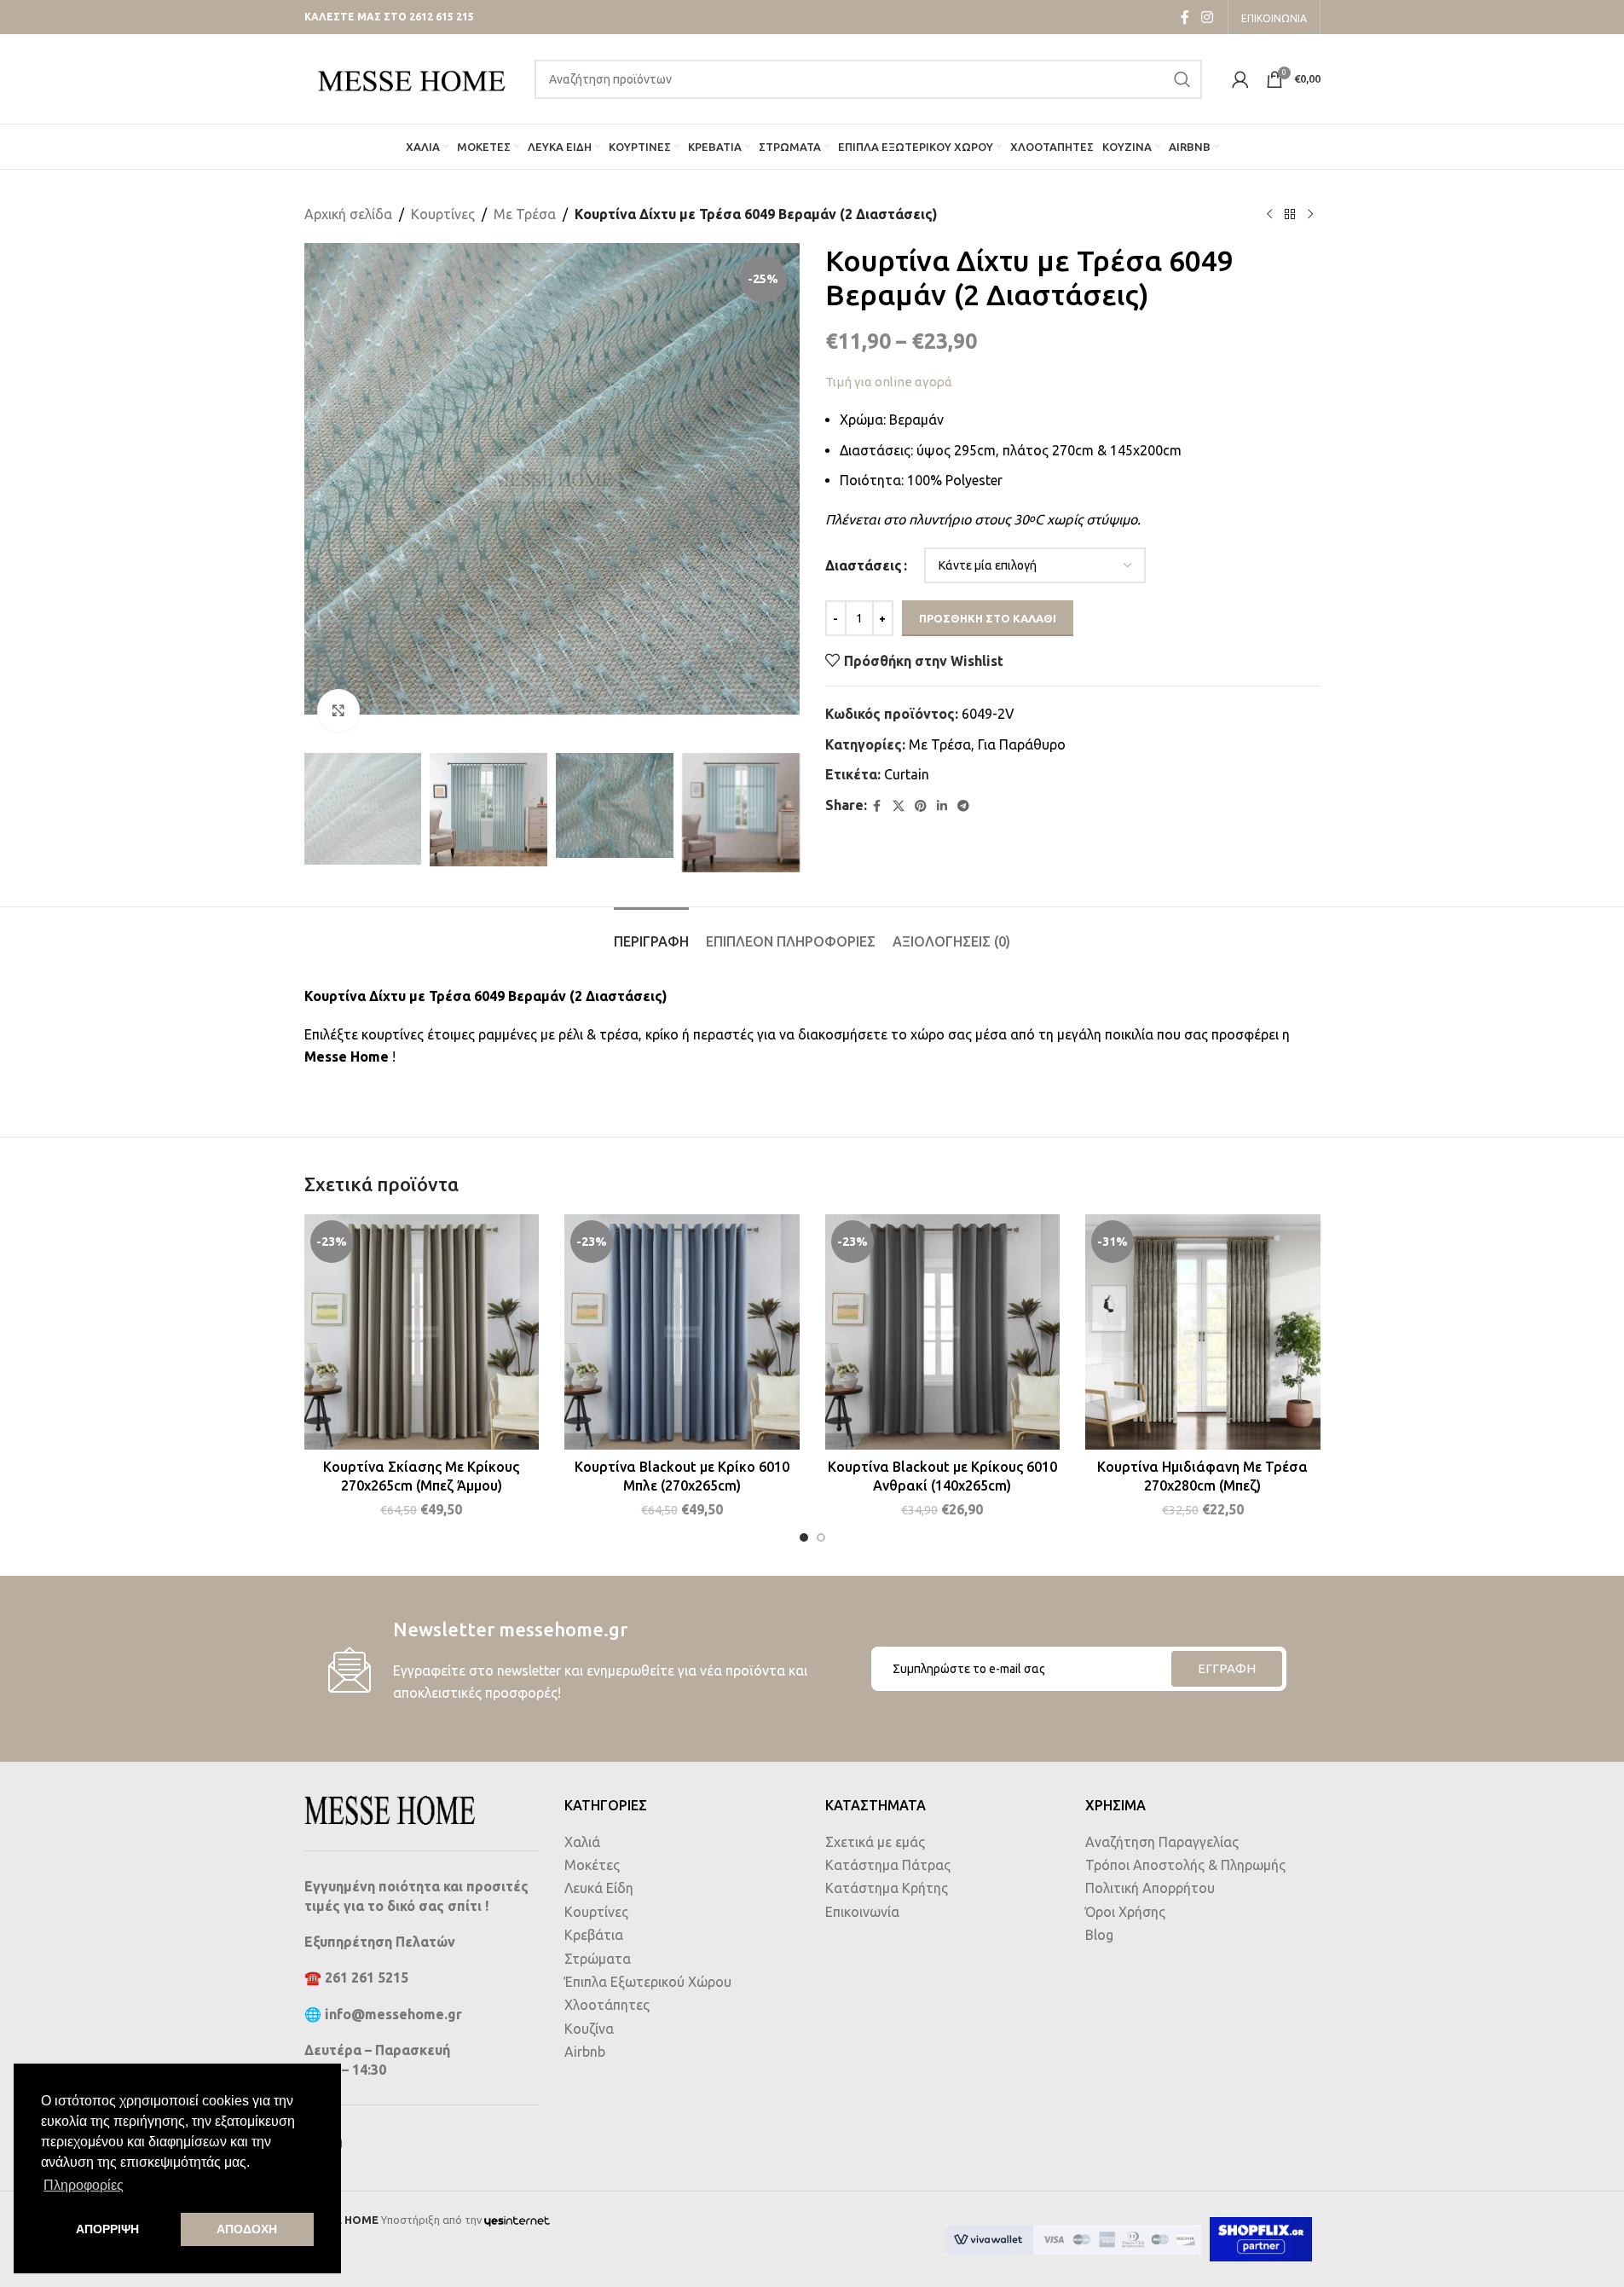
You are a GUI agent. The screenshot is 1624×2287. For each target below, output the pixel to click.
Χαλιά (582, 1842)
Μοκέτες (592, 1865)
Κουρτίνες (443, 214)
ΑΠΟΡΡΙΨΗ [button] (107, 2229)
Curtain (907, 774)
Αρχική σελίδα (348, 214)
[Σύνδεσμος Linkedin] (942, 806)
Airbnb (585, 2052)
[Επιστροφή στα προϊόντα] (1290, 215)
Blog (1099, 1935)
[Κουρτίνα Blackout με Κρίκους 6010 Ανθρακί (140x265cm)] (943, 1332)
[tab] (651, 933)
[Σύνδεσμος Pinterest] (921, 806)
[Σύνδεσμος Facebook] (1185, 17)
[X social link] (899, 806)
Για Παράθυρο (1022, 744)
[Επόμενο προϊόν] (1310, 215)
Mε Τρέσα (525, 214)
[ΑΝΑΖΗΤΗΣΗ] (1182, 79)
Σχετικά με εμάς (875, 1842)
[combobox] (868, 79)
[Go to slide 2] (821, 1537)
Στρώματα (598, 1959)
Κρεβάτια (594, 1935)
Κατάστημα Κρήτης (887, 1888)
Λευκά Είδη (599, 1888)
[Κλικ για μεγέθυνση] (338, 710)
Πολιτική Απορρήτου (1150, 1888)
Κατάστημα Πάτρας (888, 1865)
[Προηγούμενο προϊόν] (1269, 215)
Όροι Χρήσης (1125, 1912)
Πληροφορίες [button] (84, 2185)
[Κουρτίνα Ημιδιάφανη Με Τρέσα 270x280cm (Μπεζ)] (1203, 1332)
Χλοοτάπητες (607, 2005)
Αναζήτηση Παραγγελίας (1162, 1842)
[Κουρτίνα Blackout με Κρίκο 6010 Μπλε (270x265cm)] (682, 1332)
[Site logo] (411, 78)
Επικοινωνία (862, 1912)
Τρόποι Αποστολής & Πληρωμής (1185, 1865)
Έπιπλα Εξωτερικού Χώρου (648, 1982)
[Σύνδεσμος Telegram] (963, 806)
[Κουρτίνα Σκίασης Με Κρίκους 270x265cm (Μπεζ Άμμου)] (422, 1332)
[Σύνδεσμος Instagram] (1207, 17)
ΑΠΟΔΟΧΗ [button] (247, 2229)
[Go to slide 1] (804, 1537)
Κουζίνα (589, 2029)
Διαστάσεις (864, 565)
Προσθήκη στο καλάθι (988, 618)
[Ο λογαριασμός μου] (1240, 79)
